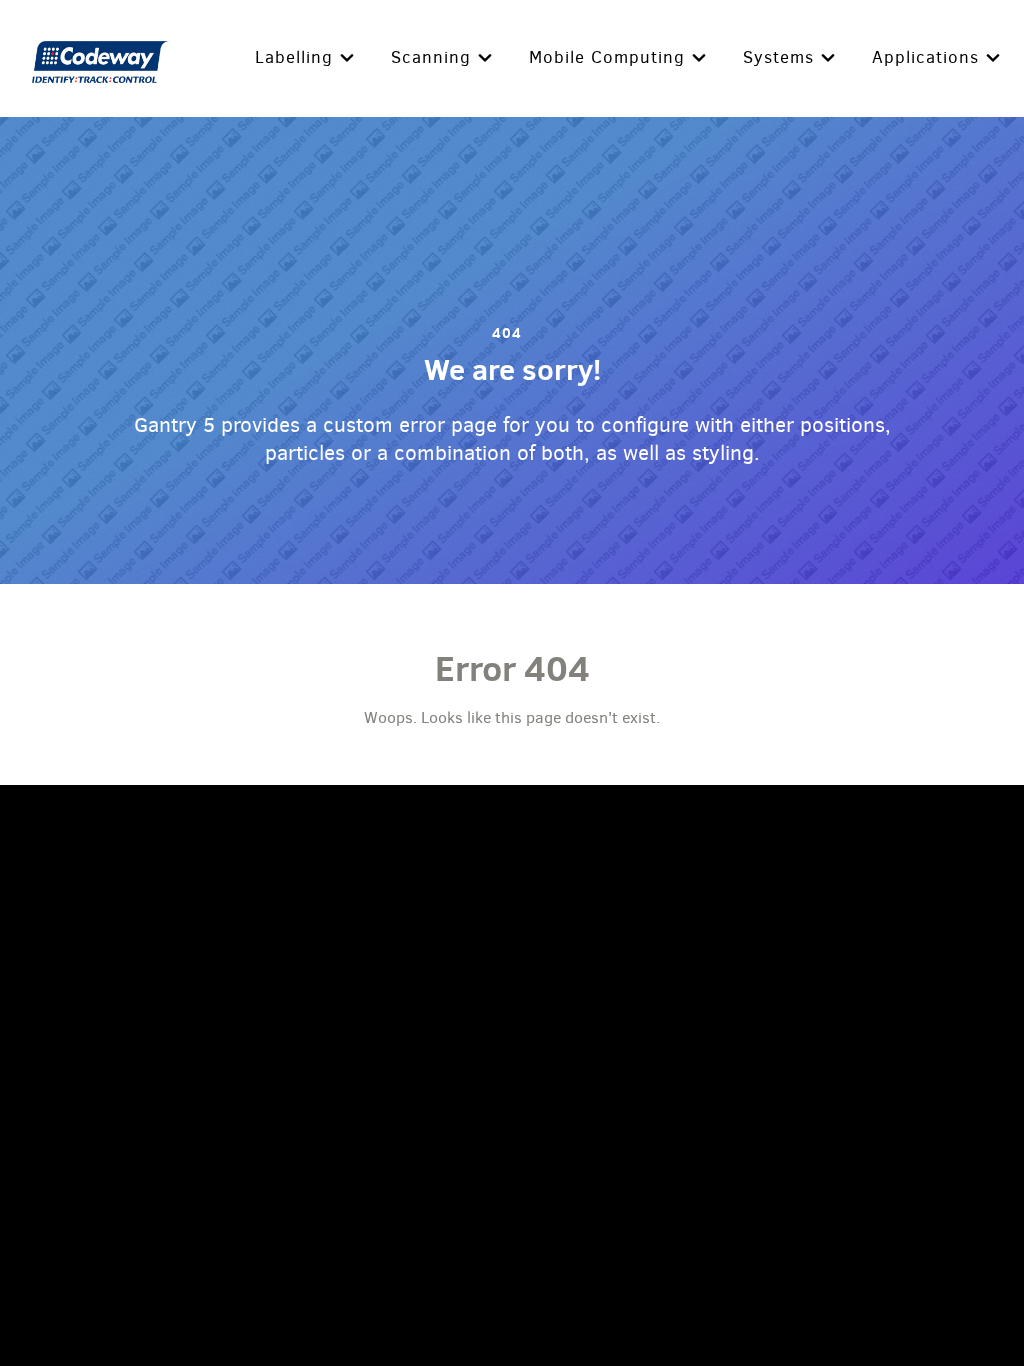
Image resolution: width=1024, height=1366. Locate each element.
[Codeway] (101, 58)
